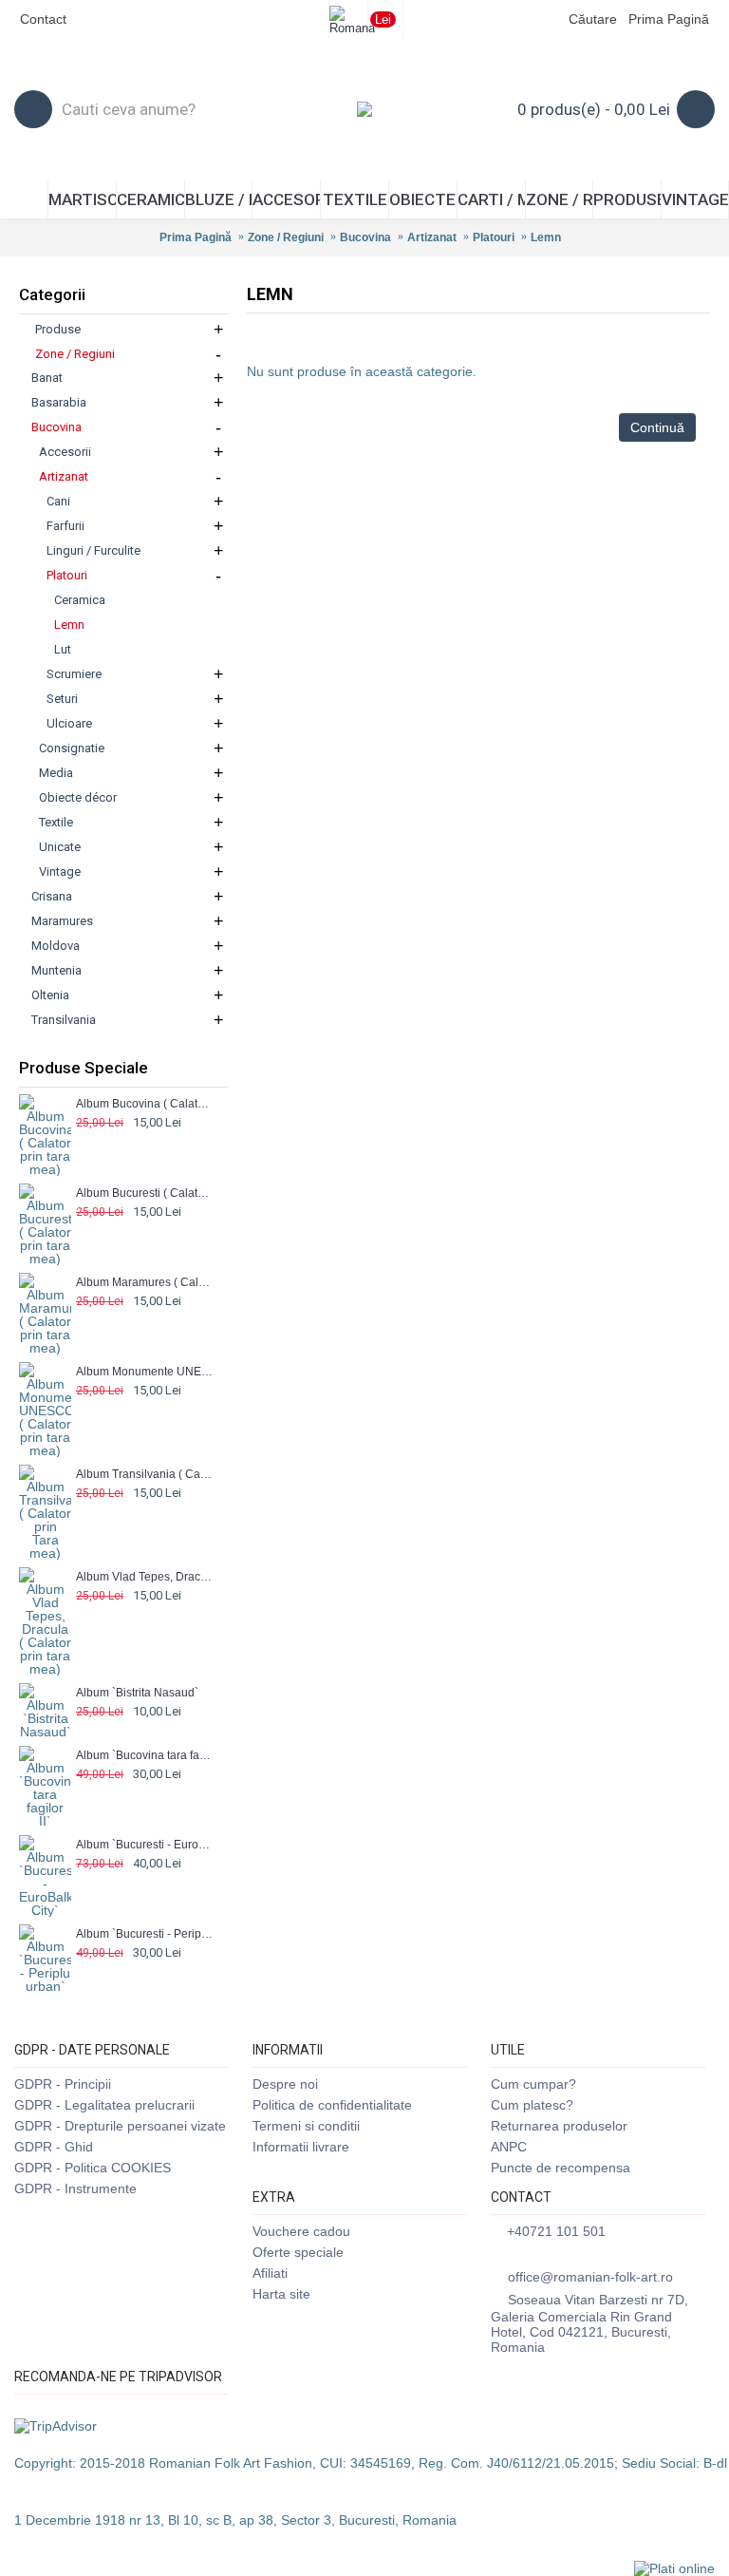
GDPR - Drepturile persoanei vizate (120, 2126)
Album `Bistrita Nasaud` (137, 1693)
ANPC (509, 2147)
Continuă (657, 427)
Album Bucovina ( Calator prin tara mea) (145, 1104)
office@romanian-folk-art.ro (590, 2277)
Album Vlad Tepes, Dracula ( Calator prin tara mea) (145, 1577)
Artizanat (432, 237)
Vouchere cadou (301, 2231)
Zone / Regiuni (286, 237)
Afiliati (270, 2273)
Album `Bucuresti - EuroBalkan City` (145, 1845)
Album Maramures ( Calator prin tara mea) (145, 1282)
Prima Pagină (196, 237)
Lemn (546, 237)
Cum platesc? (532, 2105)
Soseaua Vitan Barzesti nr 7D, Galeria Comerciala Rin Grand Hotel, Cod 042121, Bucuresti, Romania (589, 2323)
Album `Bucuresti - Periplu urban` (145, 1934)
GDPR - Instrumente (75, 2188)
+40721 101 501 (556, 2231)
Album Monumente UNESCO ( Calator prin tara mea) (145, 1372)
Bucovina (365, 237)
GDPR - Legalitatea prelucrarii (104, 2105)
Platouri (494, 237)
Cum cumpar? (533, 2084)
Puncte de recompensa (561, 2168)
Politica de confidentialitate (332, 2105)
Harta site (281, 2294)
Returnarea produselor (559, 2126)
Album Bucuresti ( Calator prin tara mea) (145, 1193)
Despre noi (285, 2084)
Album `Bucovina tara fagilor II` (145, 1755)
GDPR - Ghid (54, 2147)
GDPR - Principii (63, 2084)
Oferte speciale (298, 2252)
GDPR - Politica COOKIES (93, 2168)
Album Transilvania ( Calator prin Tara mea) (145, 1474)
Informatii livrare (301, 2147)
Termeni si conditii (306, 2126)
